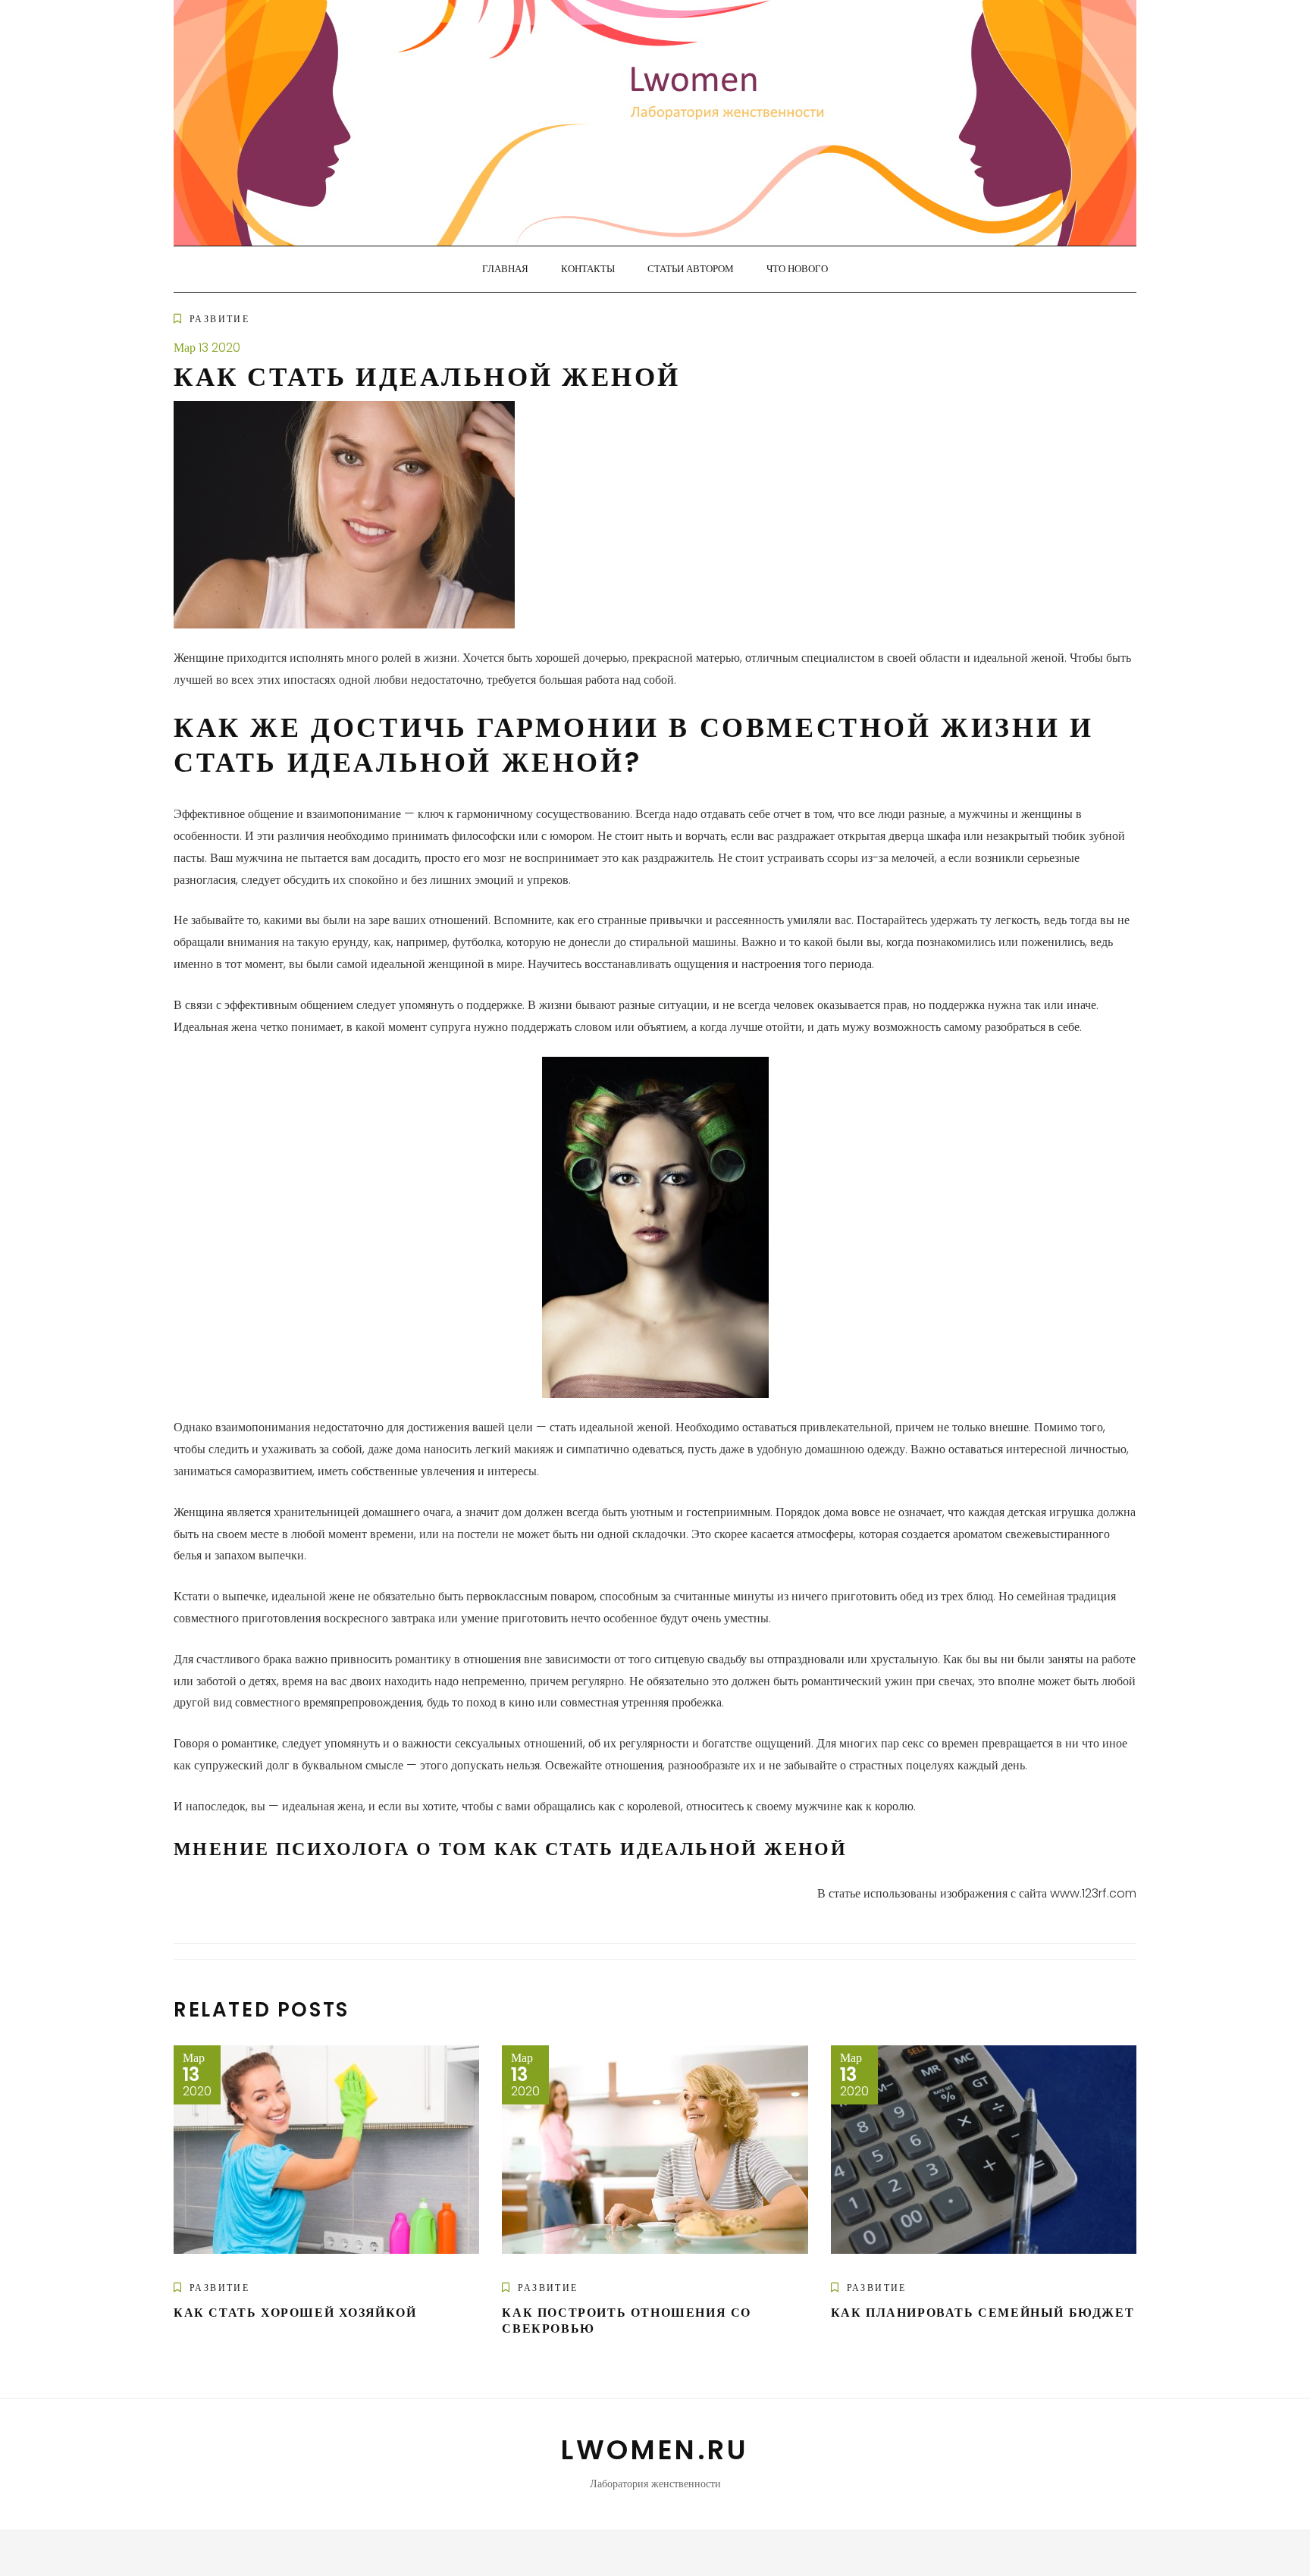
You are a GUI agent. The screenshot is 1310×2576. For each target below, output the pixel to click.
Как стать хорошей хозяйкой (295, 2313)
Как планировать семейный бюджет (983, 2313)
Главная (505, 269)
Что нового (797, 269)
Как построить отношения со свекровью (627, 2321)
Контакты (588, 269)
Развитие (219, 319)
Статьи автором (691, 269)
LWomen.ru (655, 2450)
